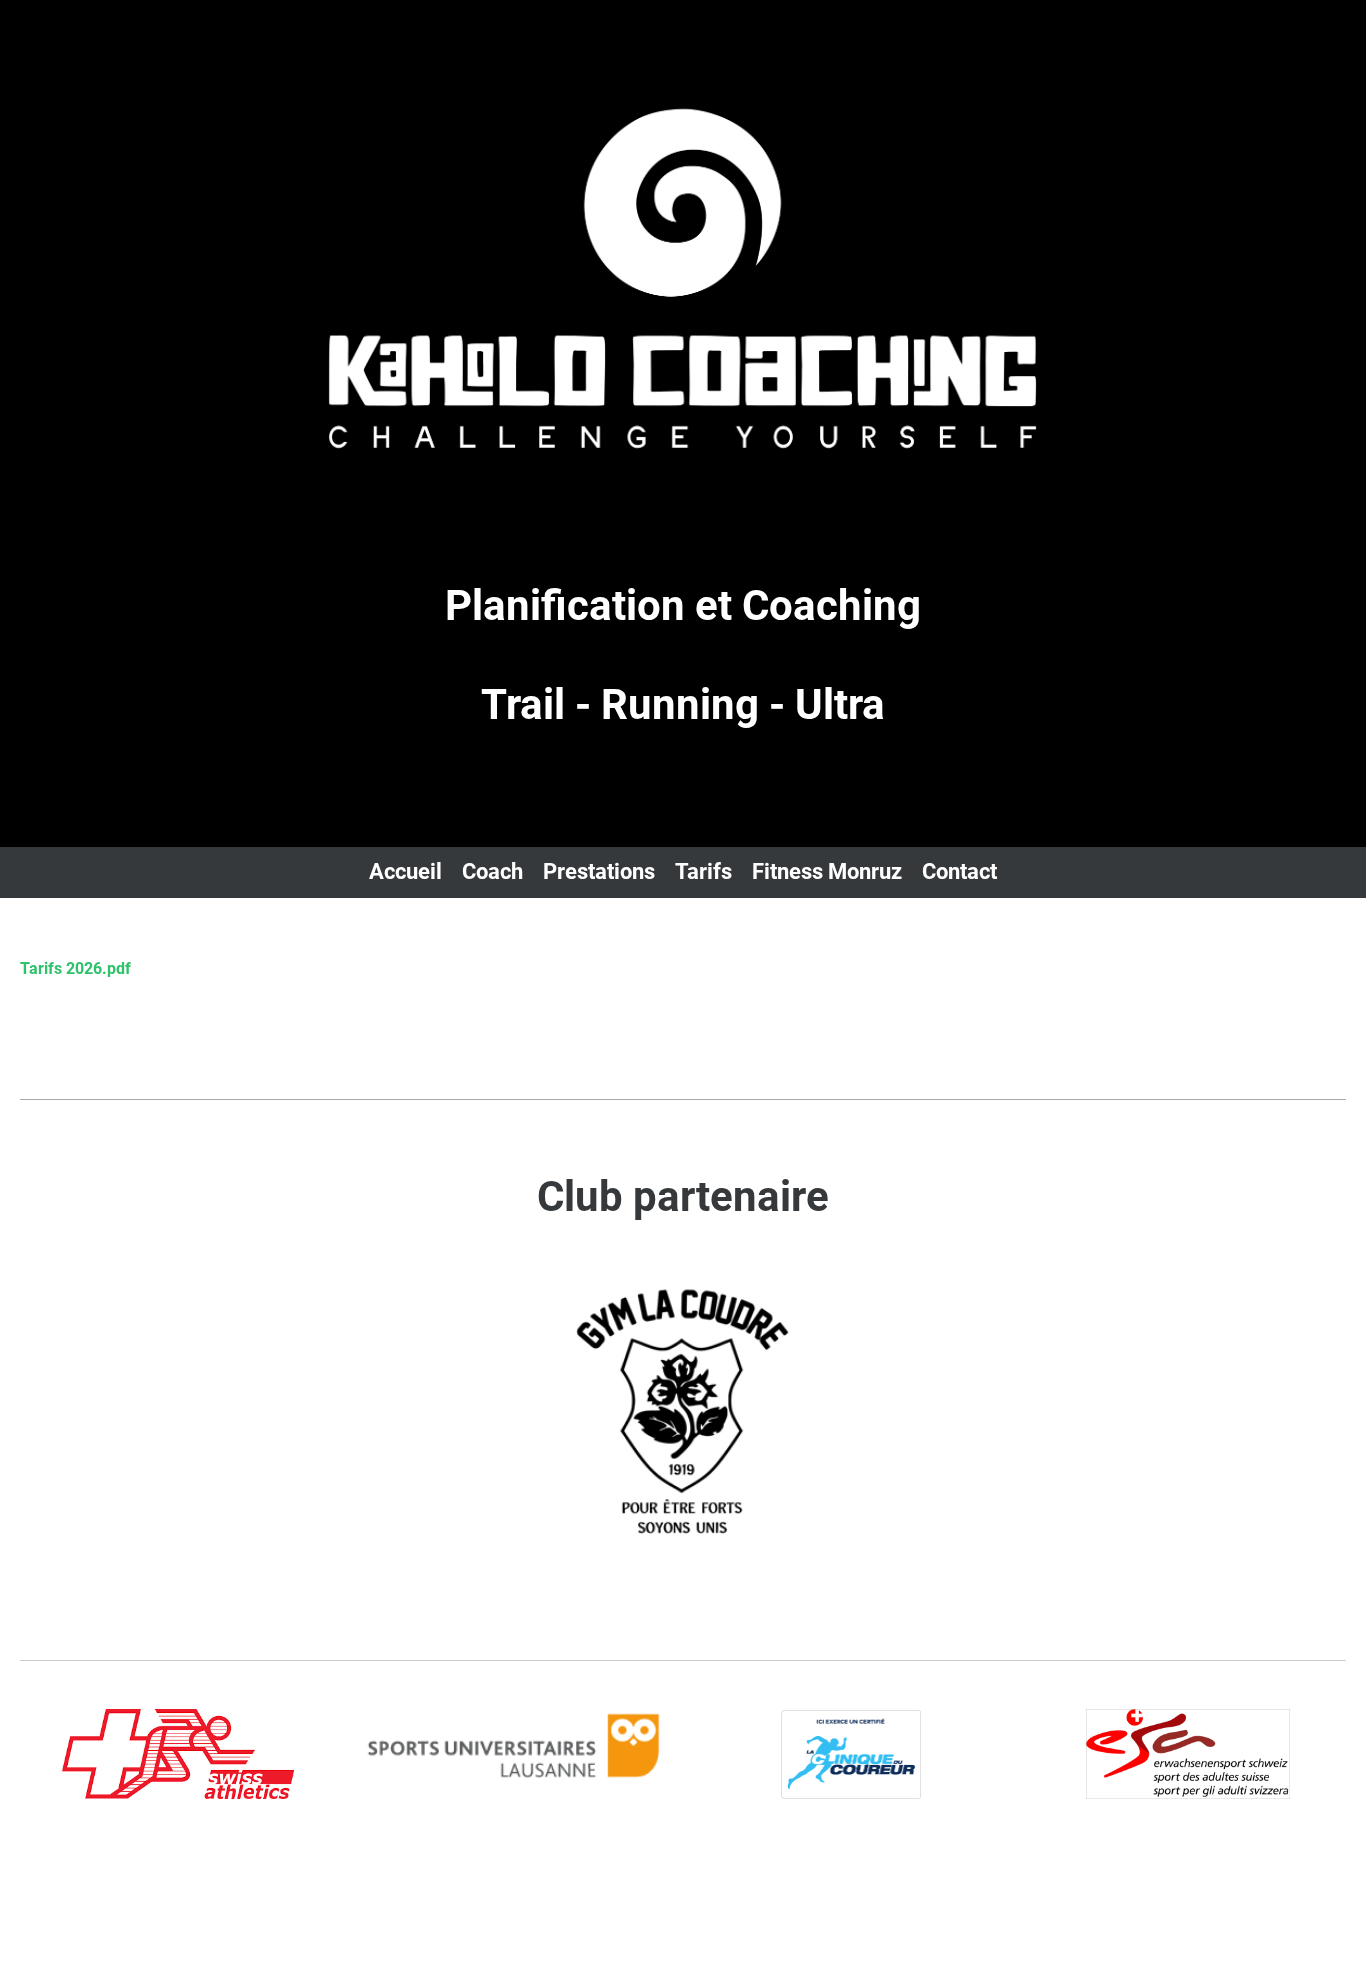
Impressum (1121, 1876)
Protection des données (1263, 1876)
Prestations (599, 871)
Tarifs (703, 871)
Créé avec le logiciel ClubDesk (105, 1899)
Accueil (405, 871)
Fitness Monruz (827, 871)
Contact (959, 871)
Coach (492, 871)
